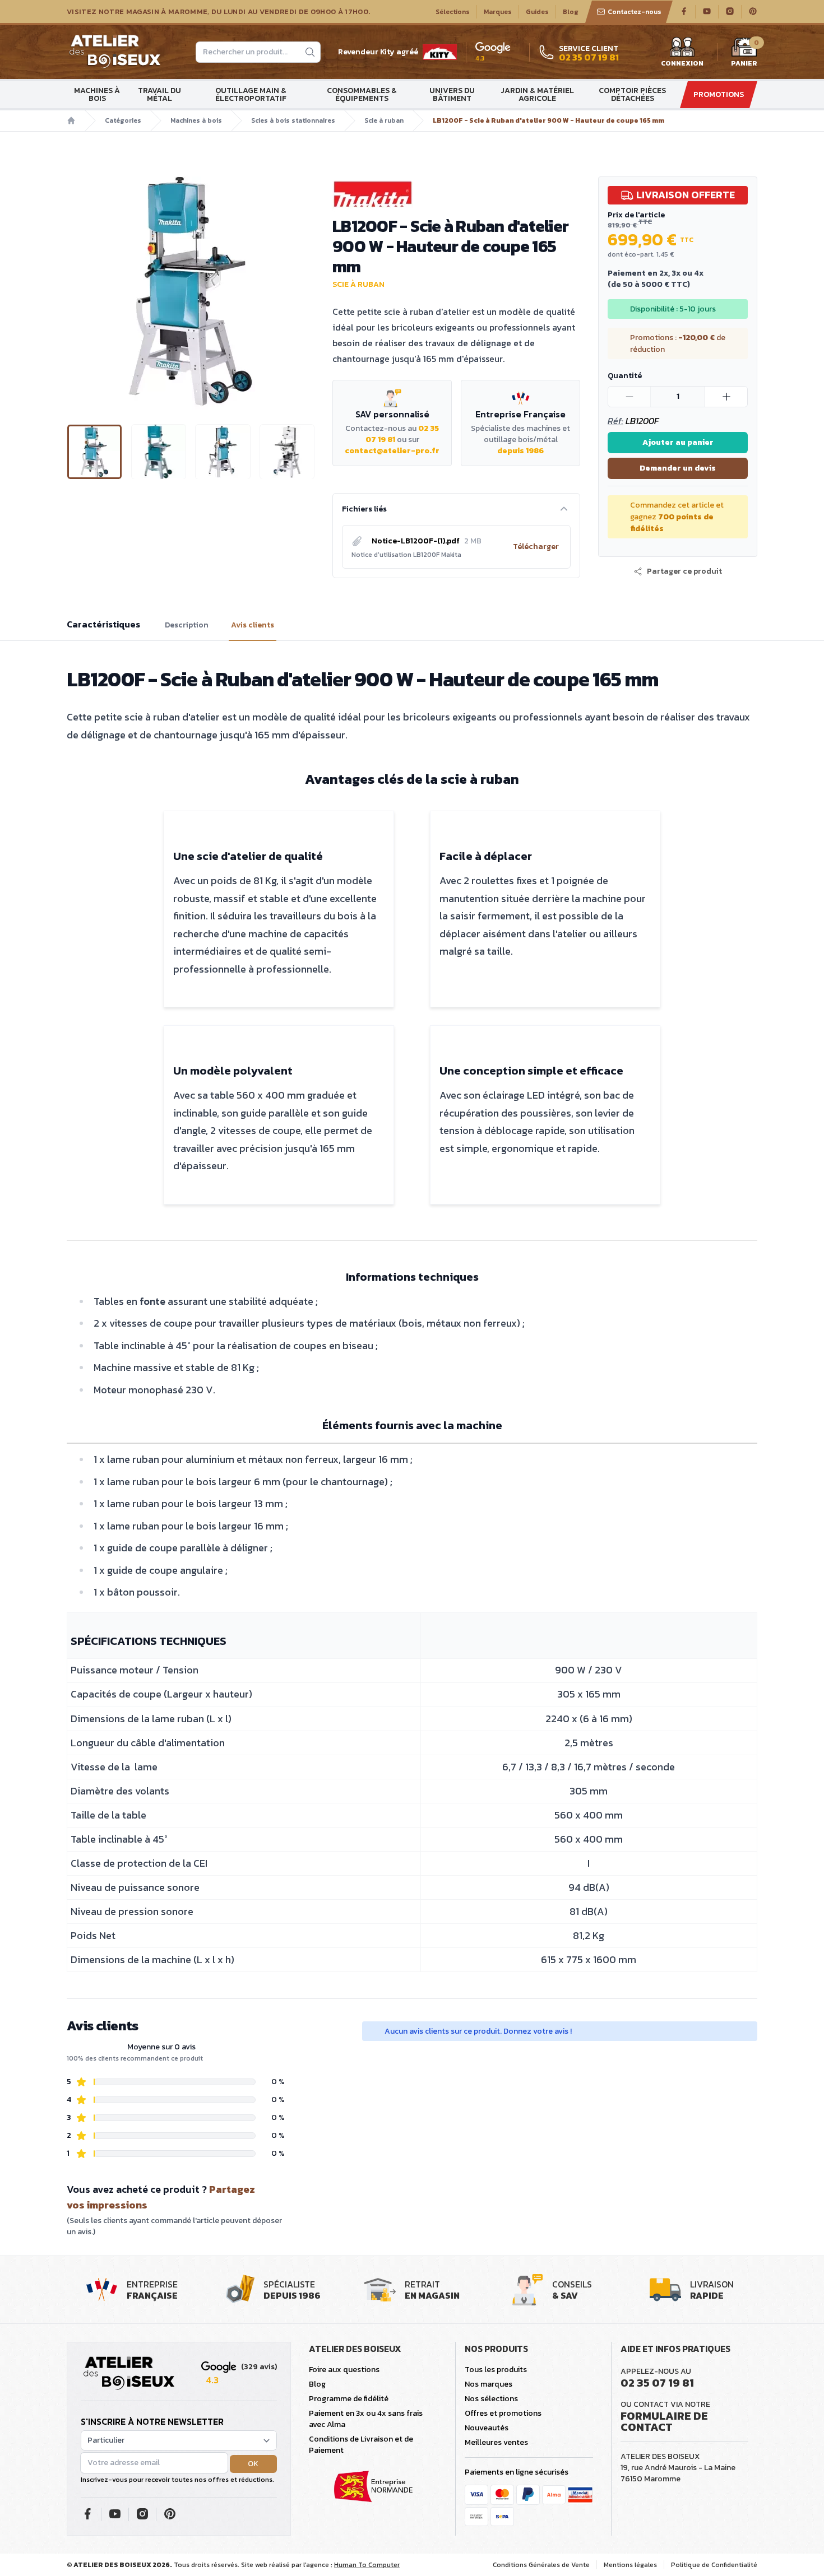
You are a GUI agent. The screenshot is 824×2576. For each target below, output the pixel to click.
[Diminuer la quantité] (629, 397)
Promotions (719, 94)
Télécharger (536, 547)
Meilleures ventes (496, 2442)
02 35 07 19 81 (657, 2383)
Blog (571, 12)
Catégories (123, 120)
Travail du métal (159, 94)
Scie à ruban (384, 120)
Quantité (625, 376)
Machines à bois (97, 94)
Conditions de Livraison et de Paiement (361, 2445)
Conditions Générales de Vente (541, 2565)
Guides (537, 12)
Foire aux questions (344, 2370)
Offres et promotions (503, 2413)
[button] (76, 291)
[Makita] (456, 194)
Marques (498, 12)
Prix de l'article (636, 215)
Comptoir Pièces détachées (632, 94)
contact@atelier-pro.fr (392, 451)
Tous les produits (496, 2370)
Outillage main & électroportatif (251, 94)
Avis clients (253, 625)
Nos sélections (491, 2399)
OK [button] (253, 2464)
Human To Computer (367, 2565)
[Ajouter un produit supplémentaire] (726, 397)
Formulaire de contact (664, 2421)
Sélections (453, 12)
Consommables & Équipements (362, 94)
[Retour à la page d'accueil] (129, 2374)
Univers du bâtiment (452, 94)
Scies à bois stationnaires (293, 120)
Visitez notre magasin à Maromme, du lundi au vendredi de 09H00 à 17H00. (218, 12)
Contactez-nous (635, 12)
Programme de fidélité (349, 2399)
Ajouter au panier (678, 442)
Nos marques (489, 2384)
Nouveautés (487, 2428)
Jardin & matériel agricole (537, 94)
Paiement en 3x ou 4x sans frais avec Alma (366, 2419)
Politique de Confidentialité (714, 2565)
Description (187, 625)
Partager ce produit (684, 571)
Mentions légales (630, 2565)
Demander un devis (678, 468)
